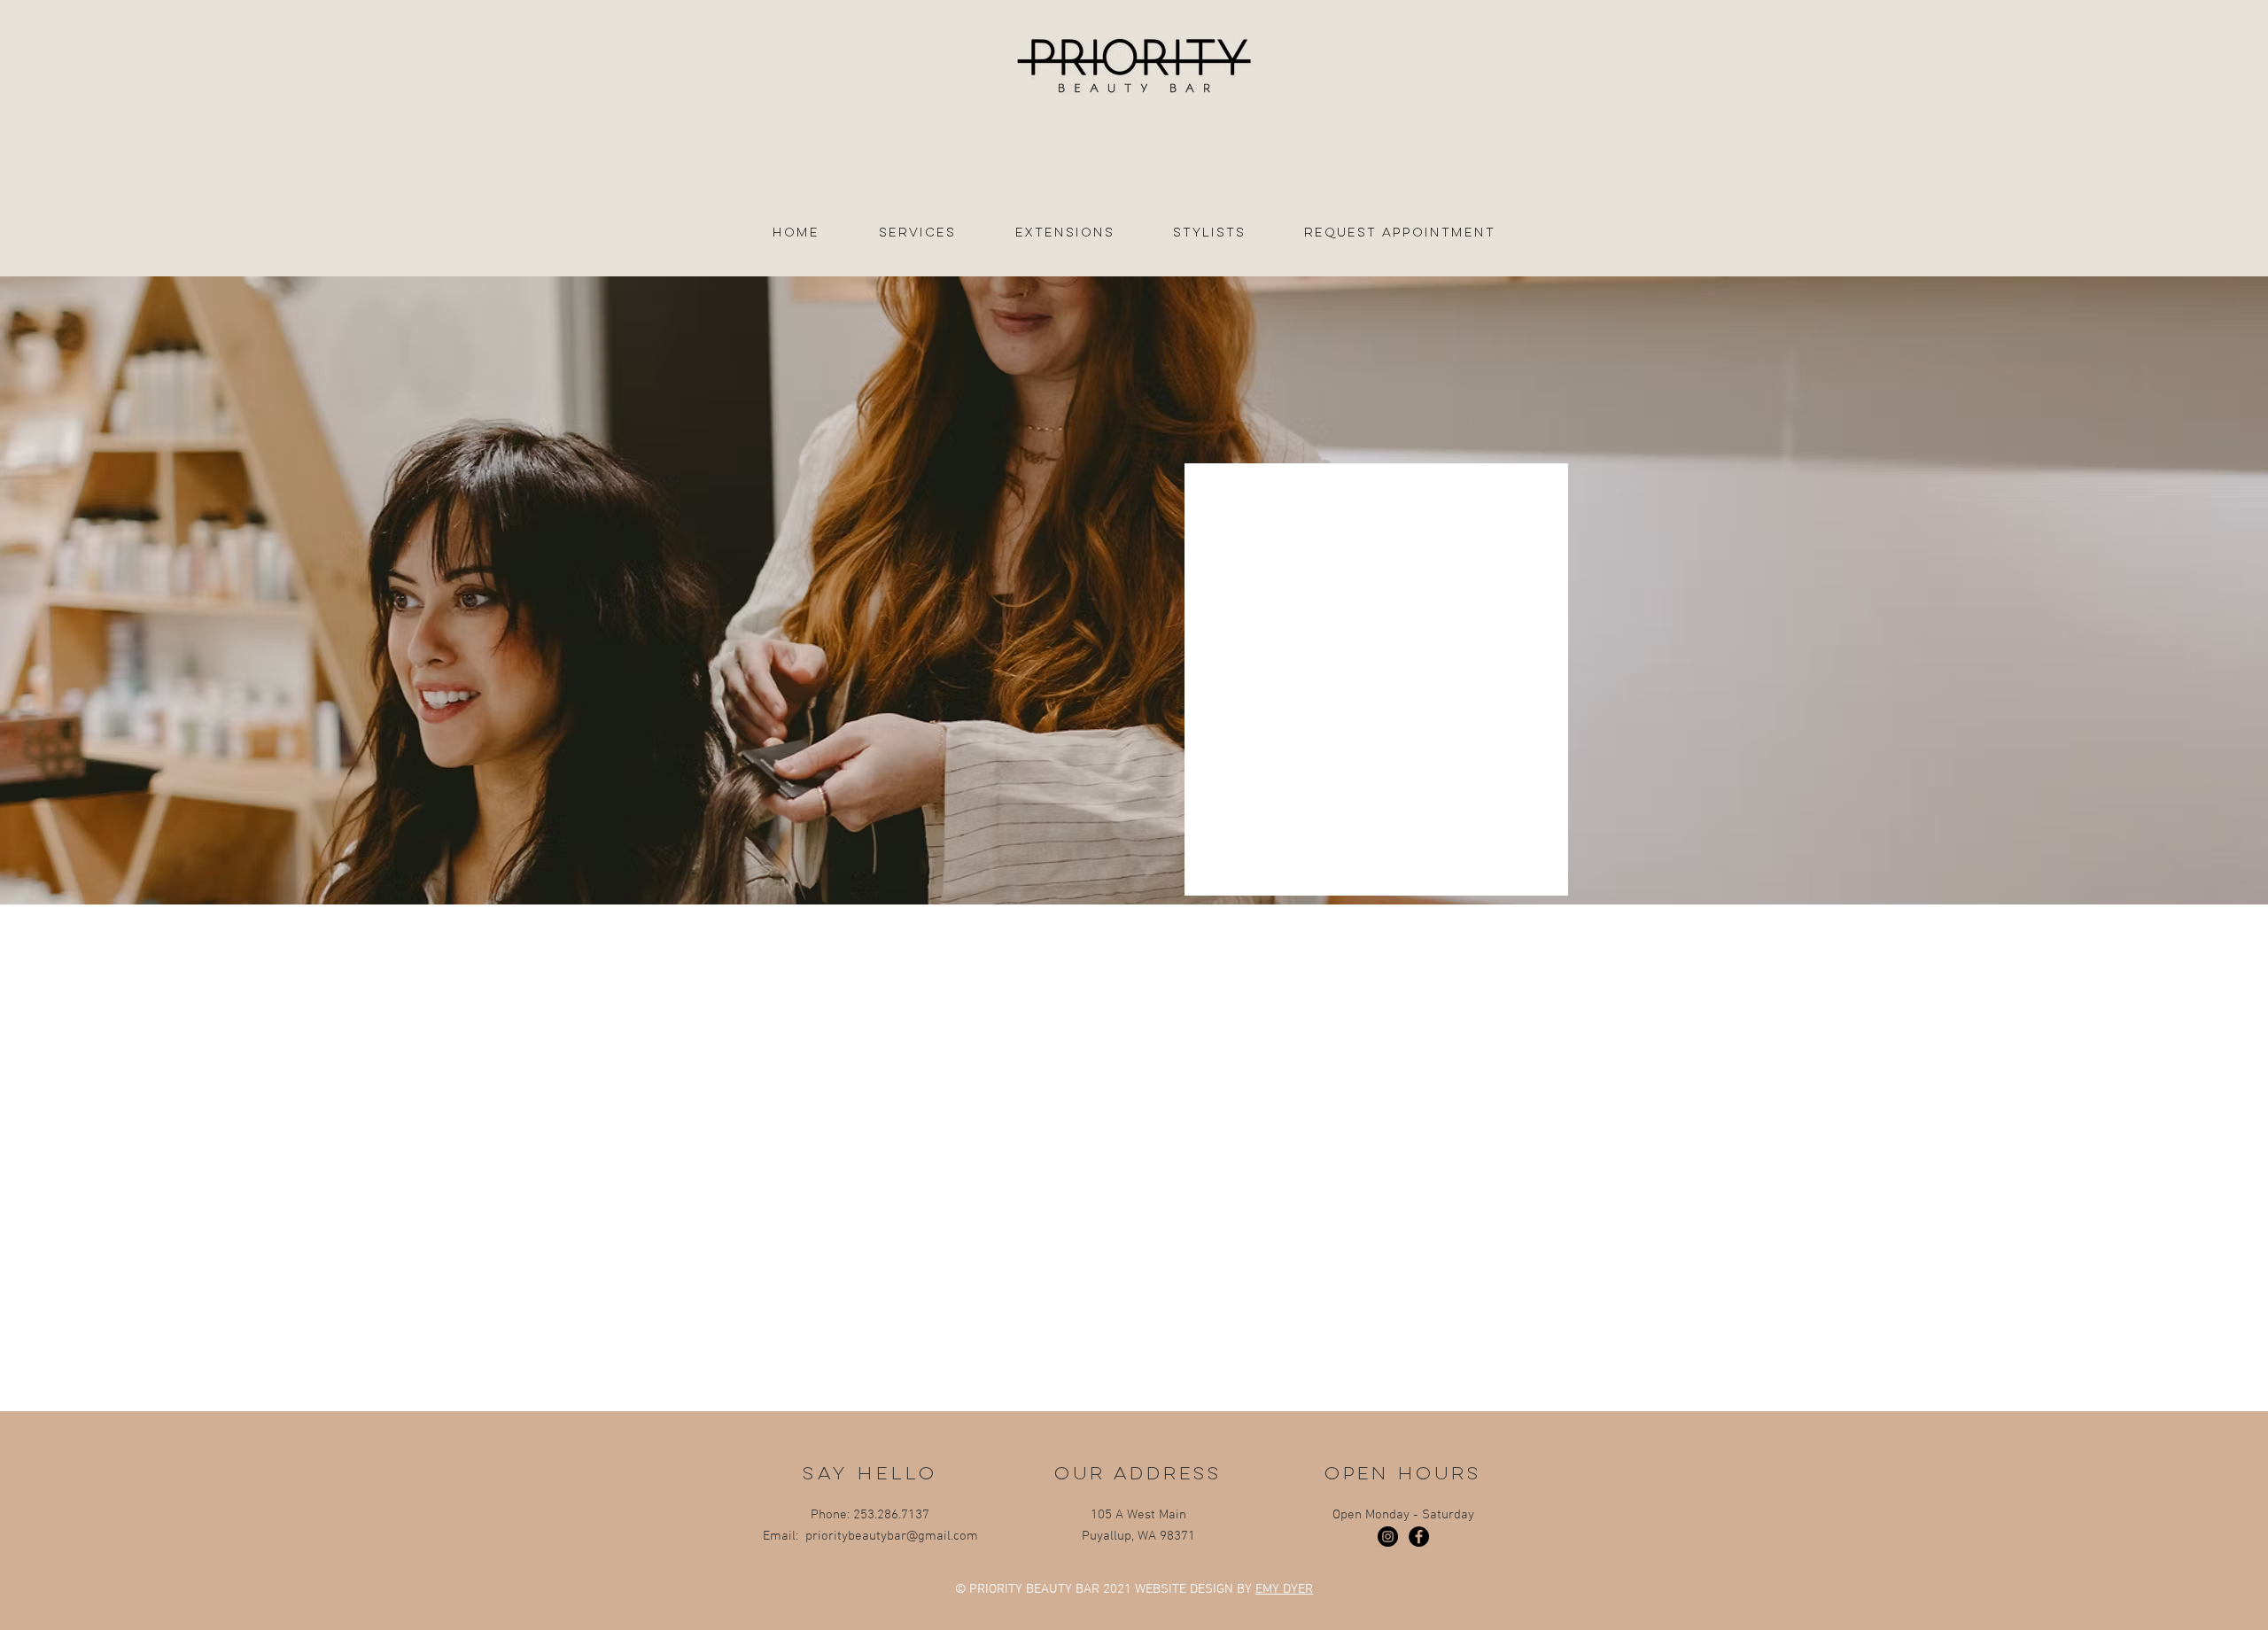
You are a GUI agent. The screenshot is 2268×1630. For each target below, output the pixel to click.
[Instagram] (1388, 1537)
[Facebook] (1419, 1537)
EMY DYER (1284, 1589)
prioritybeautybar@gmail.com (892, 1536)
